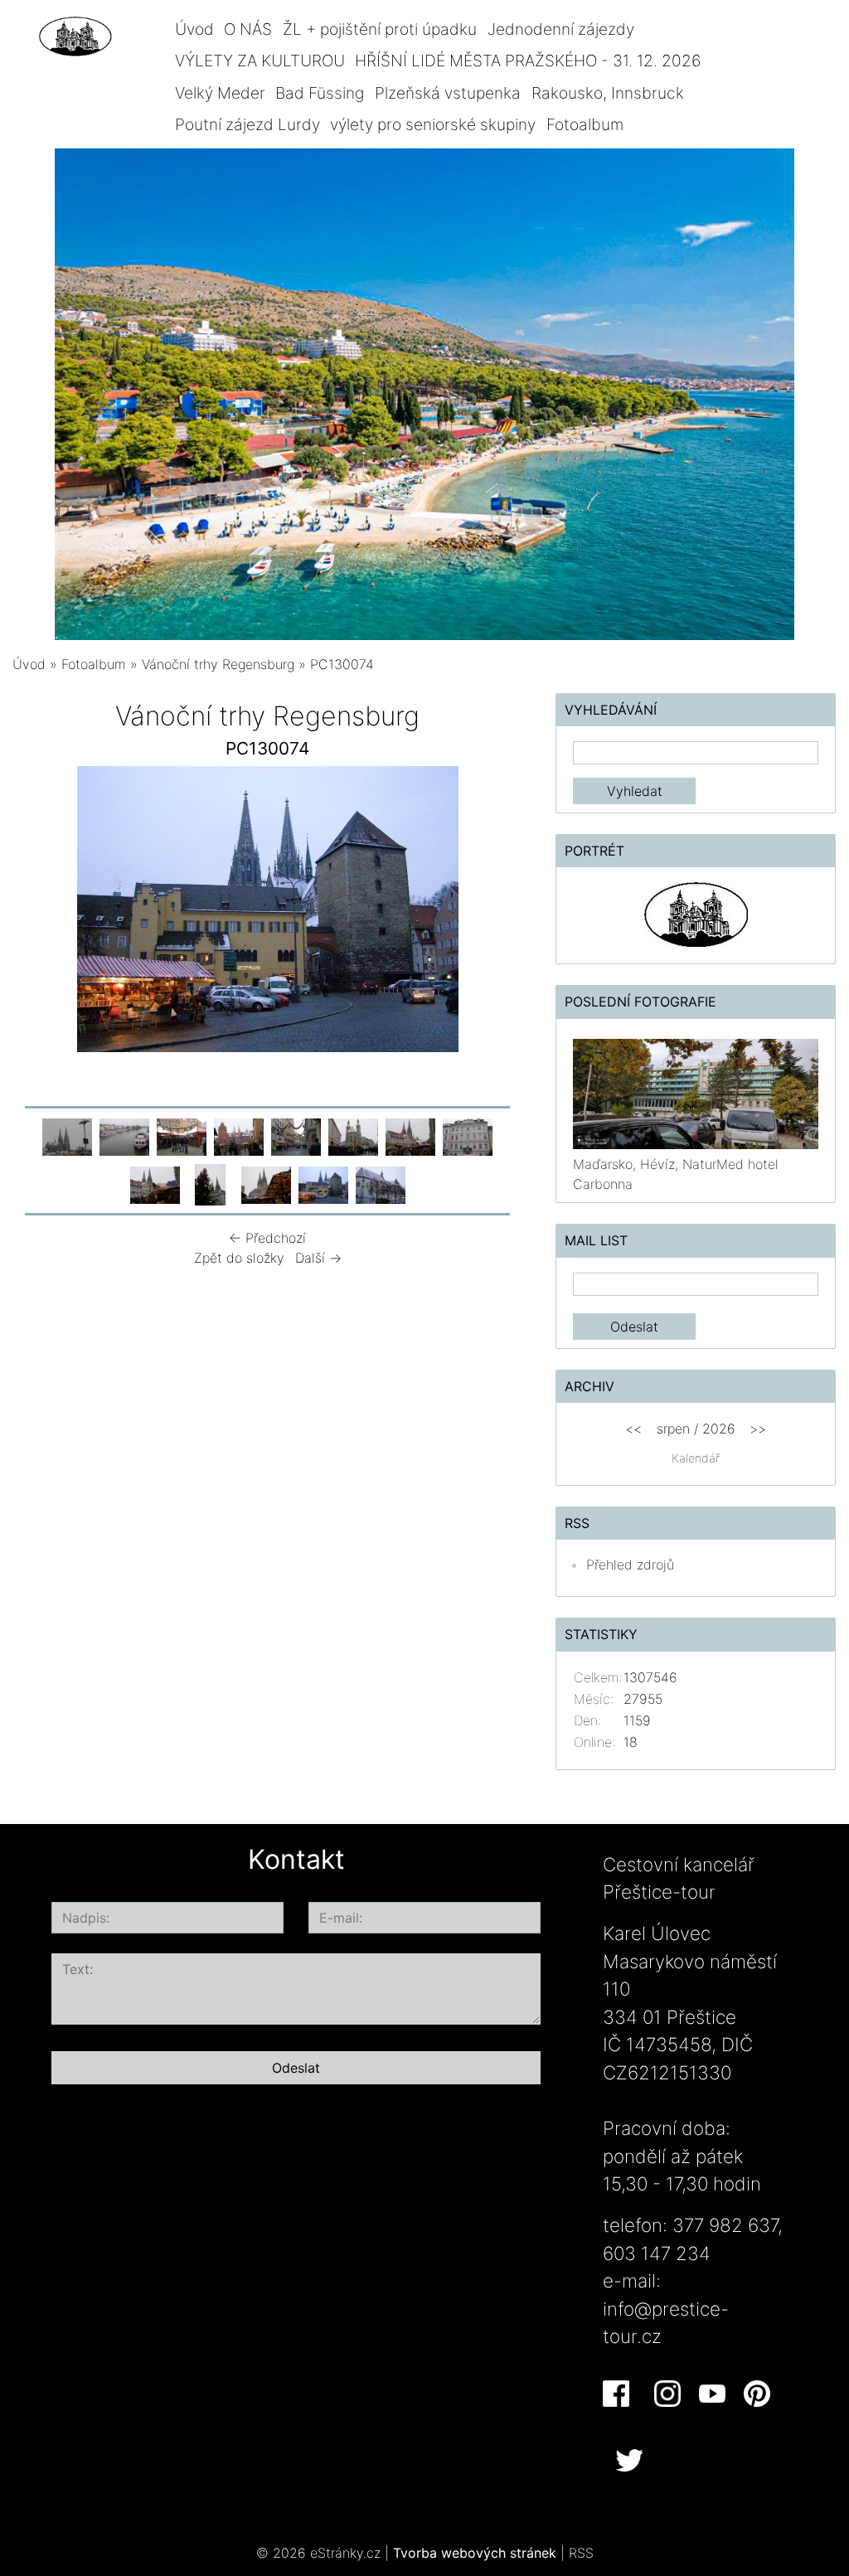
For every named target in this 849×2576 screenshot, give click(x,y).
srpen (673, 1429)
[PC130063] (266, 1184)
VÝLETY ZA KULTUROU (260, 61)
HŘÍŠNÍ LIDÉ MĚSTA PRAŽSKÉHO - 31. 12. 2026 (528, 61)
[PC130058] (353, 1136)
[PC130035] (124, 1136)
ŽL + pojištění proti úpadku (380, 29)
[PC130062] (211, 1184)
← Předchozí (267, 1238)
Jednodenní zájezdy (561, 29)
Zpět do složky (239, 1258)
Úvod (194, 29)
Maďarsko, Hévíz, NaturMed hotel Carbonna (676, 1174)
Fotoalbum (585, 124)
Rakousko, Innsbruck (608, 93)
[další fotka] (495, 913)
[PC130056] (239, 1136)
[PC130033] (67, 1136)
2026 (719, 1429)
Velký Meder (220, 93)
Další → (318, 1258)
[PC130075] (381, 1184)
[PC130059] (410, 1136)
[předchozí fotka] (39, 913)
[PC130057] (296, 1136)
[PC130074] (323, 1184)
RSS (581, 2553)
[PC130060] (468, 1136)
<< (633, 1429)
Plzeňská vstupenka (448, 93)
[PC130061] (155, 1184)
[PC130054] (182, 1136)
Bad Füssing (320, 93)
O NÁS (248, 29)
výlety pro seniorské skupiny (433, 124)
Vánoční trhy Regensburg (218, 664)
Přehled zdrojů (630, 1565)
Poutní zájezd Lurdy (247, 124)
